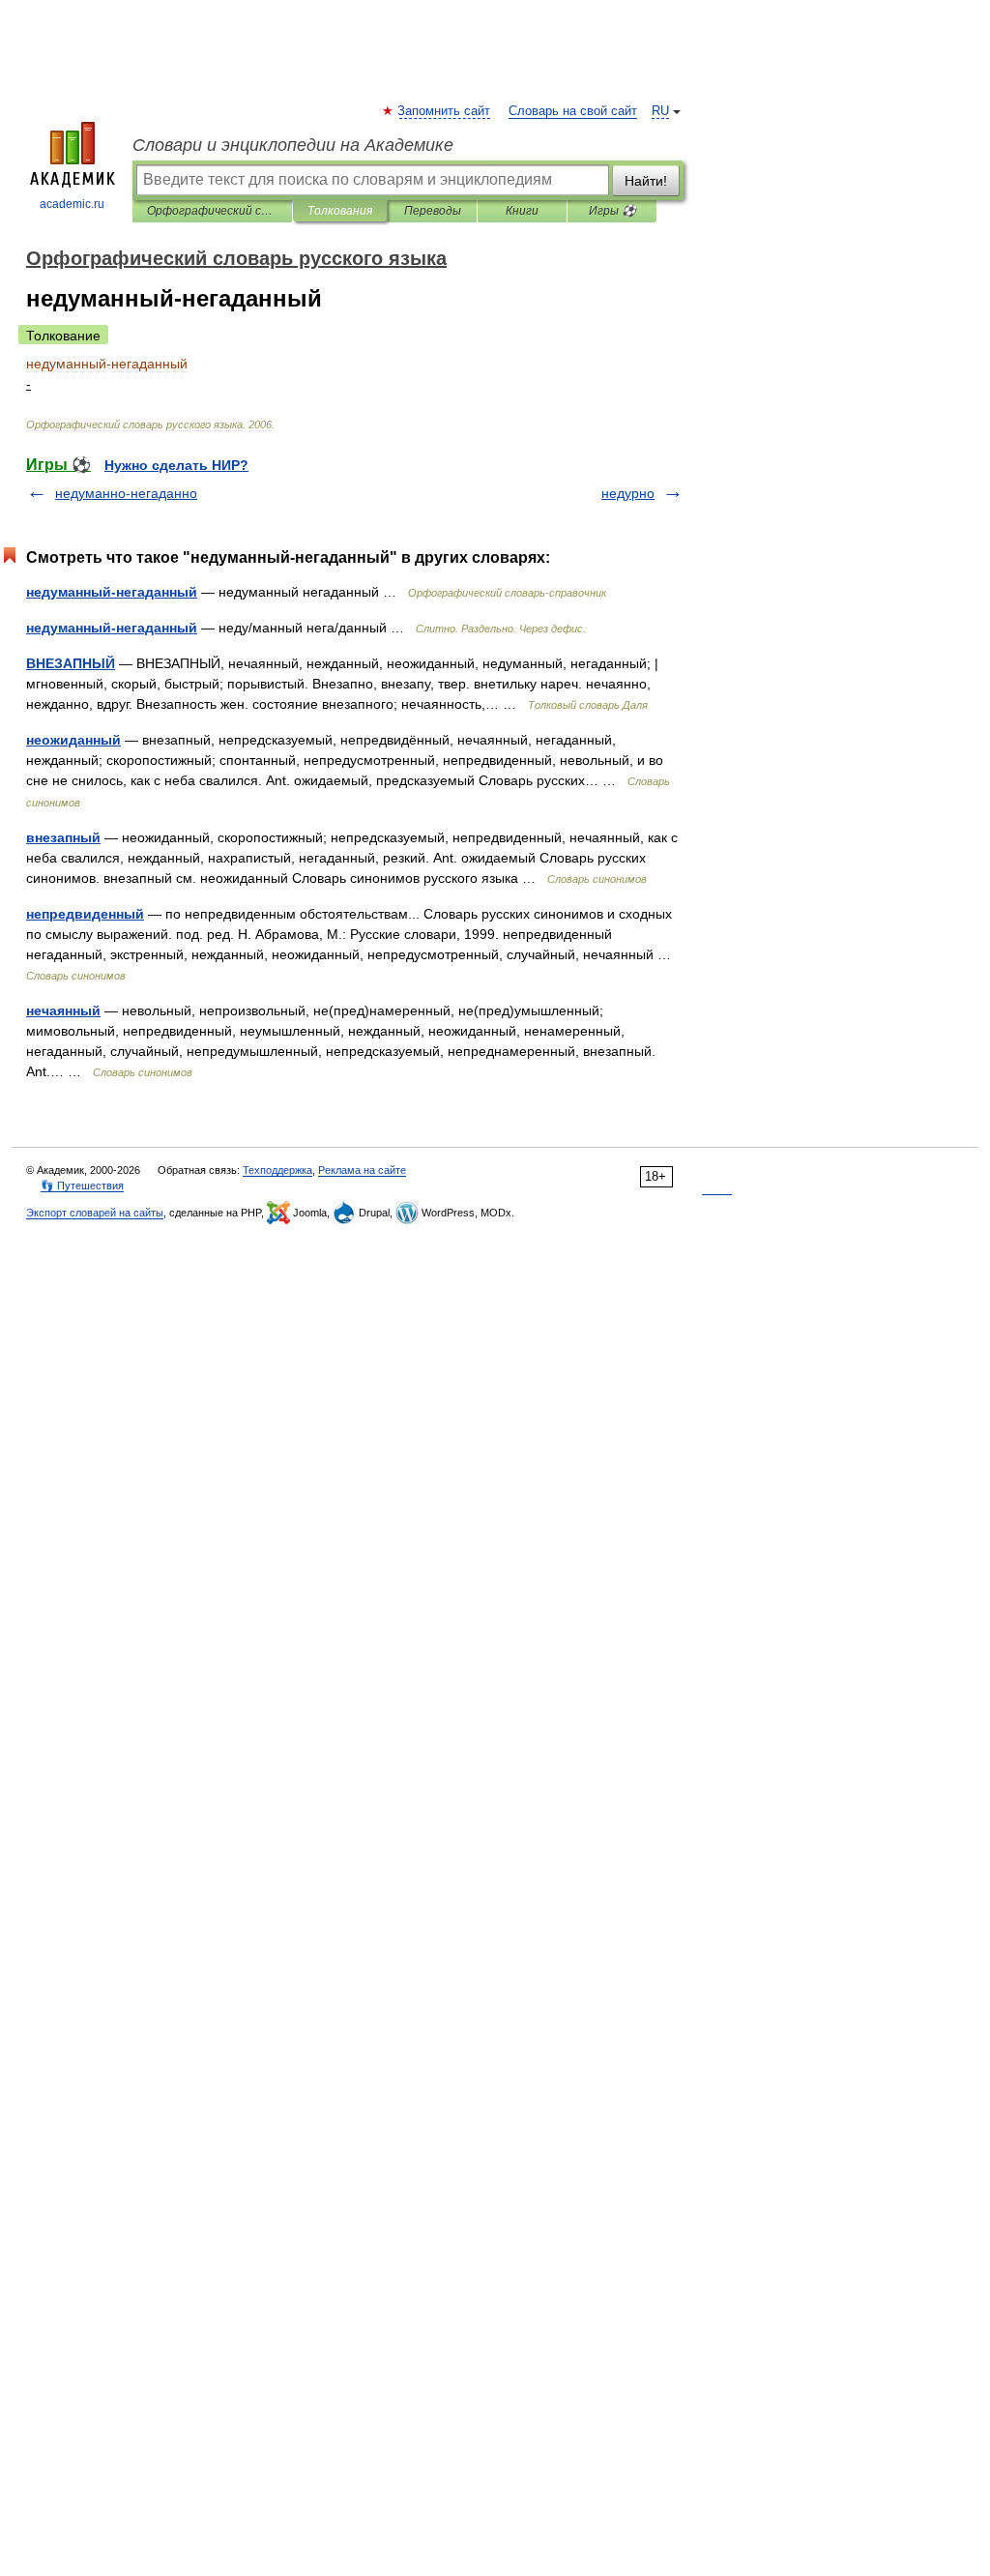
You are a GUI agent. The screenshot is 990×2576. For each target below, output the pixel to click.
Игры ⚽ (612, 211)
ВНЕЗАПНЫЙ (71, 663)
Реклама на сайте (362, 1170)
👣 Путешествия (82, 1186)
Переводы (433, 211)
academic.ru (72, 204)
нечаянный (63, 1010)
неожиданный (73, 740)
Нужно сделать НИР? (176, 465)
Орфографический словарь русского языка (212, 211)
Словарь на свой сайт (573, 111)
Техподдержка (277, 1170)
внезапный (63, 837)
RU (660, 111)
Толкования (340, 211)
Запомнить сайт (445, 111)
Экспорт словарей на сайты (95, 1213)
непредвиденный (85, 914)
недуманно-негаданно (126, 493)
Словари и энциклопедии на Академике (293, 145)
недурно (628, 493)
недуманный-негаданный (112, 592)
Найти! (646, 181)
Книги (522, 211)
